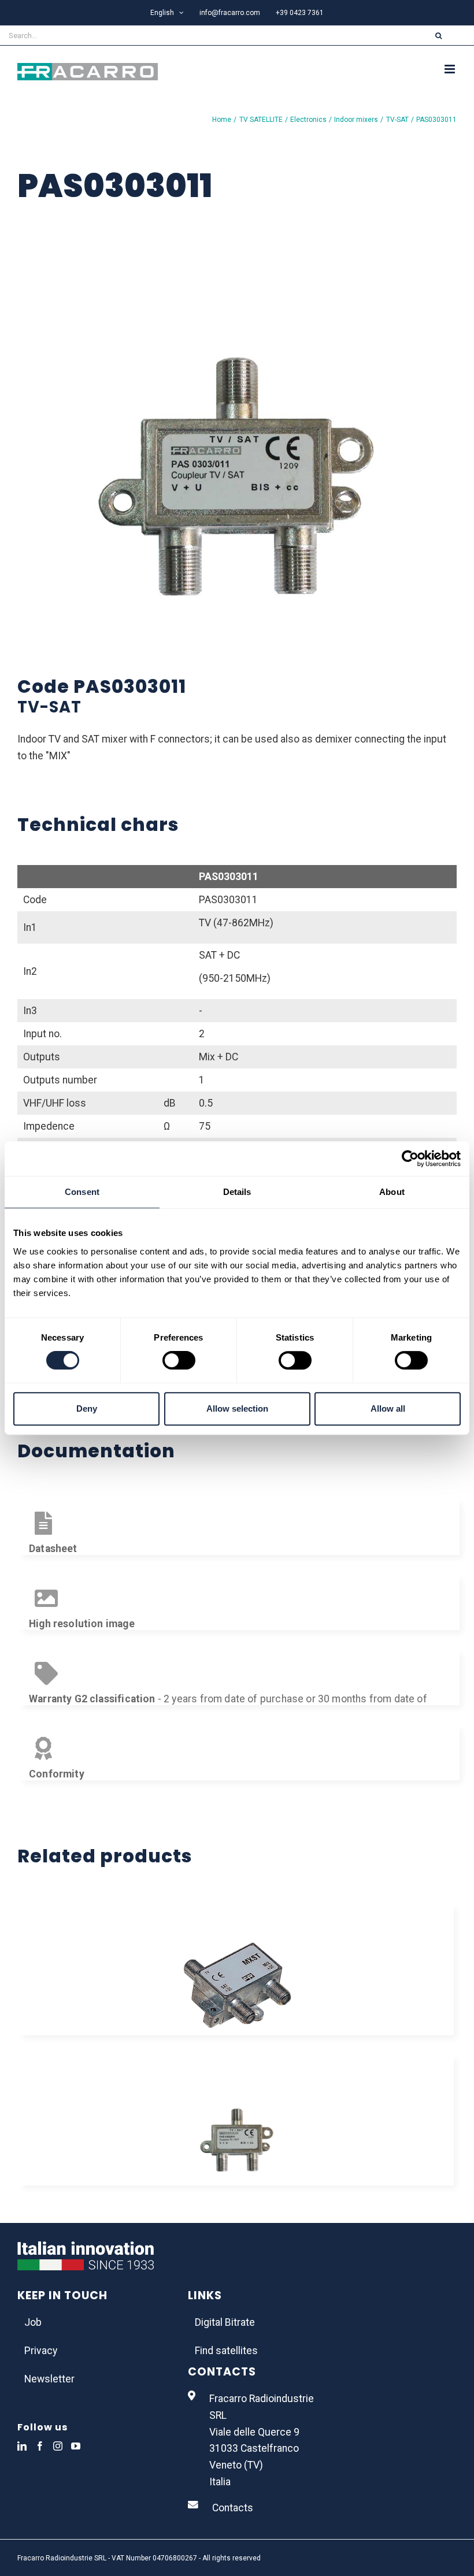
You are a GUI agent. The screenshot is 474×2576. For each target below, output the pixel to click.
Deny (87, 1408)
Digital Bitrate (225, 2322)
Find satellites (226, 2351)
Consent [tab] (82, 1192)
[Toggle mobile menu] (451, 69)
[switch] (179, 1360)
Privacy (41, 2351)
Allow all (388, 1408)
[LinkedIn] (22, 2446)
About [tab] (392, 1192)
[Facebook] (40, 2446)
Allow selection (237, 1408)
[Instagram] (58, 2446)
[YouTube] (76, 2446)
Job (33, 2322)
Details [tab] (237, 1192)
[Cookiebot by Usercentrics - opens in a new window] (410, 1159)
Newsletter (49, 2379)
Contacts (233, 2508)
